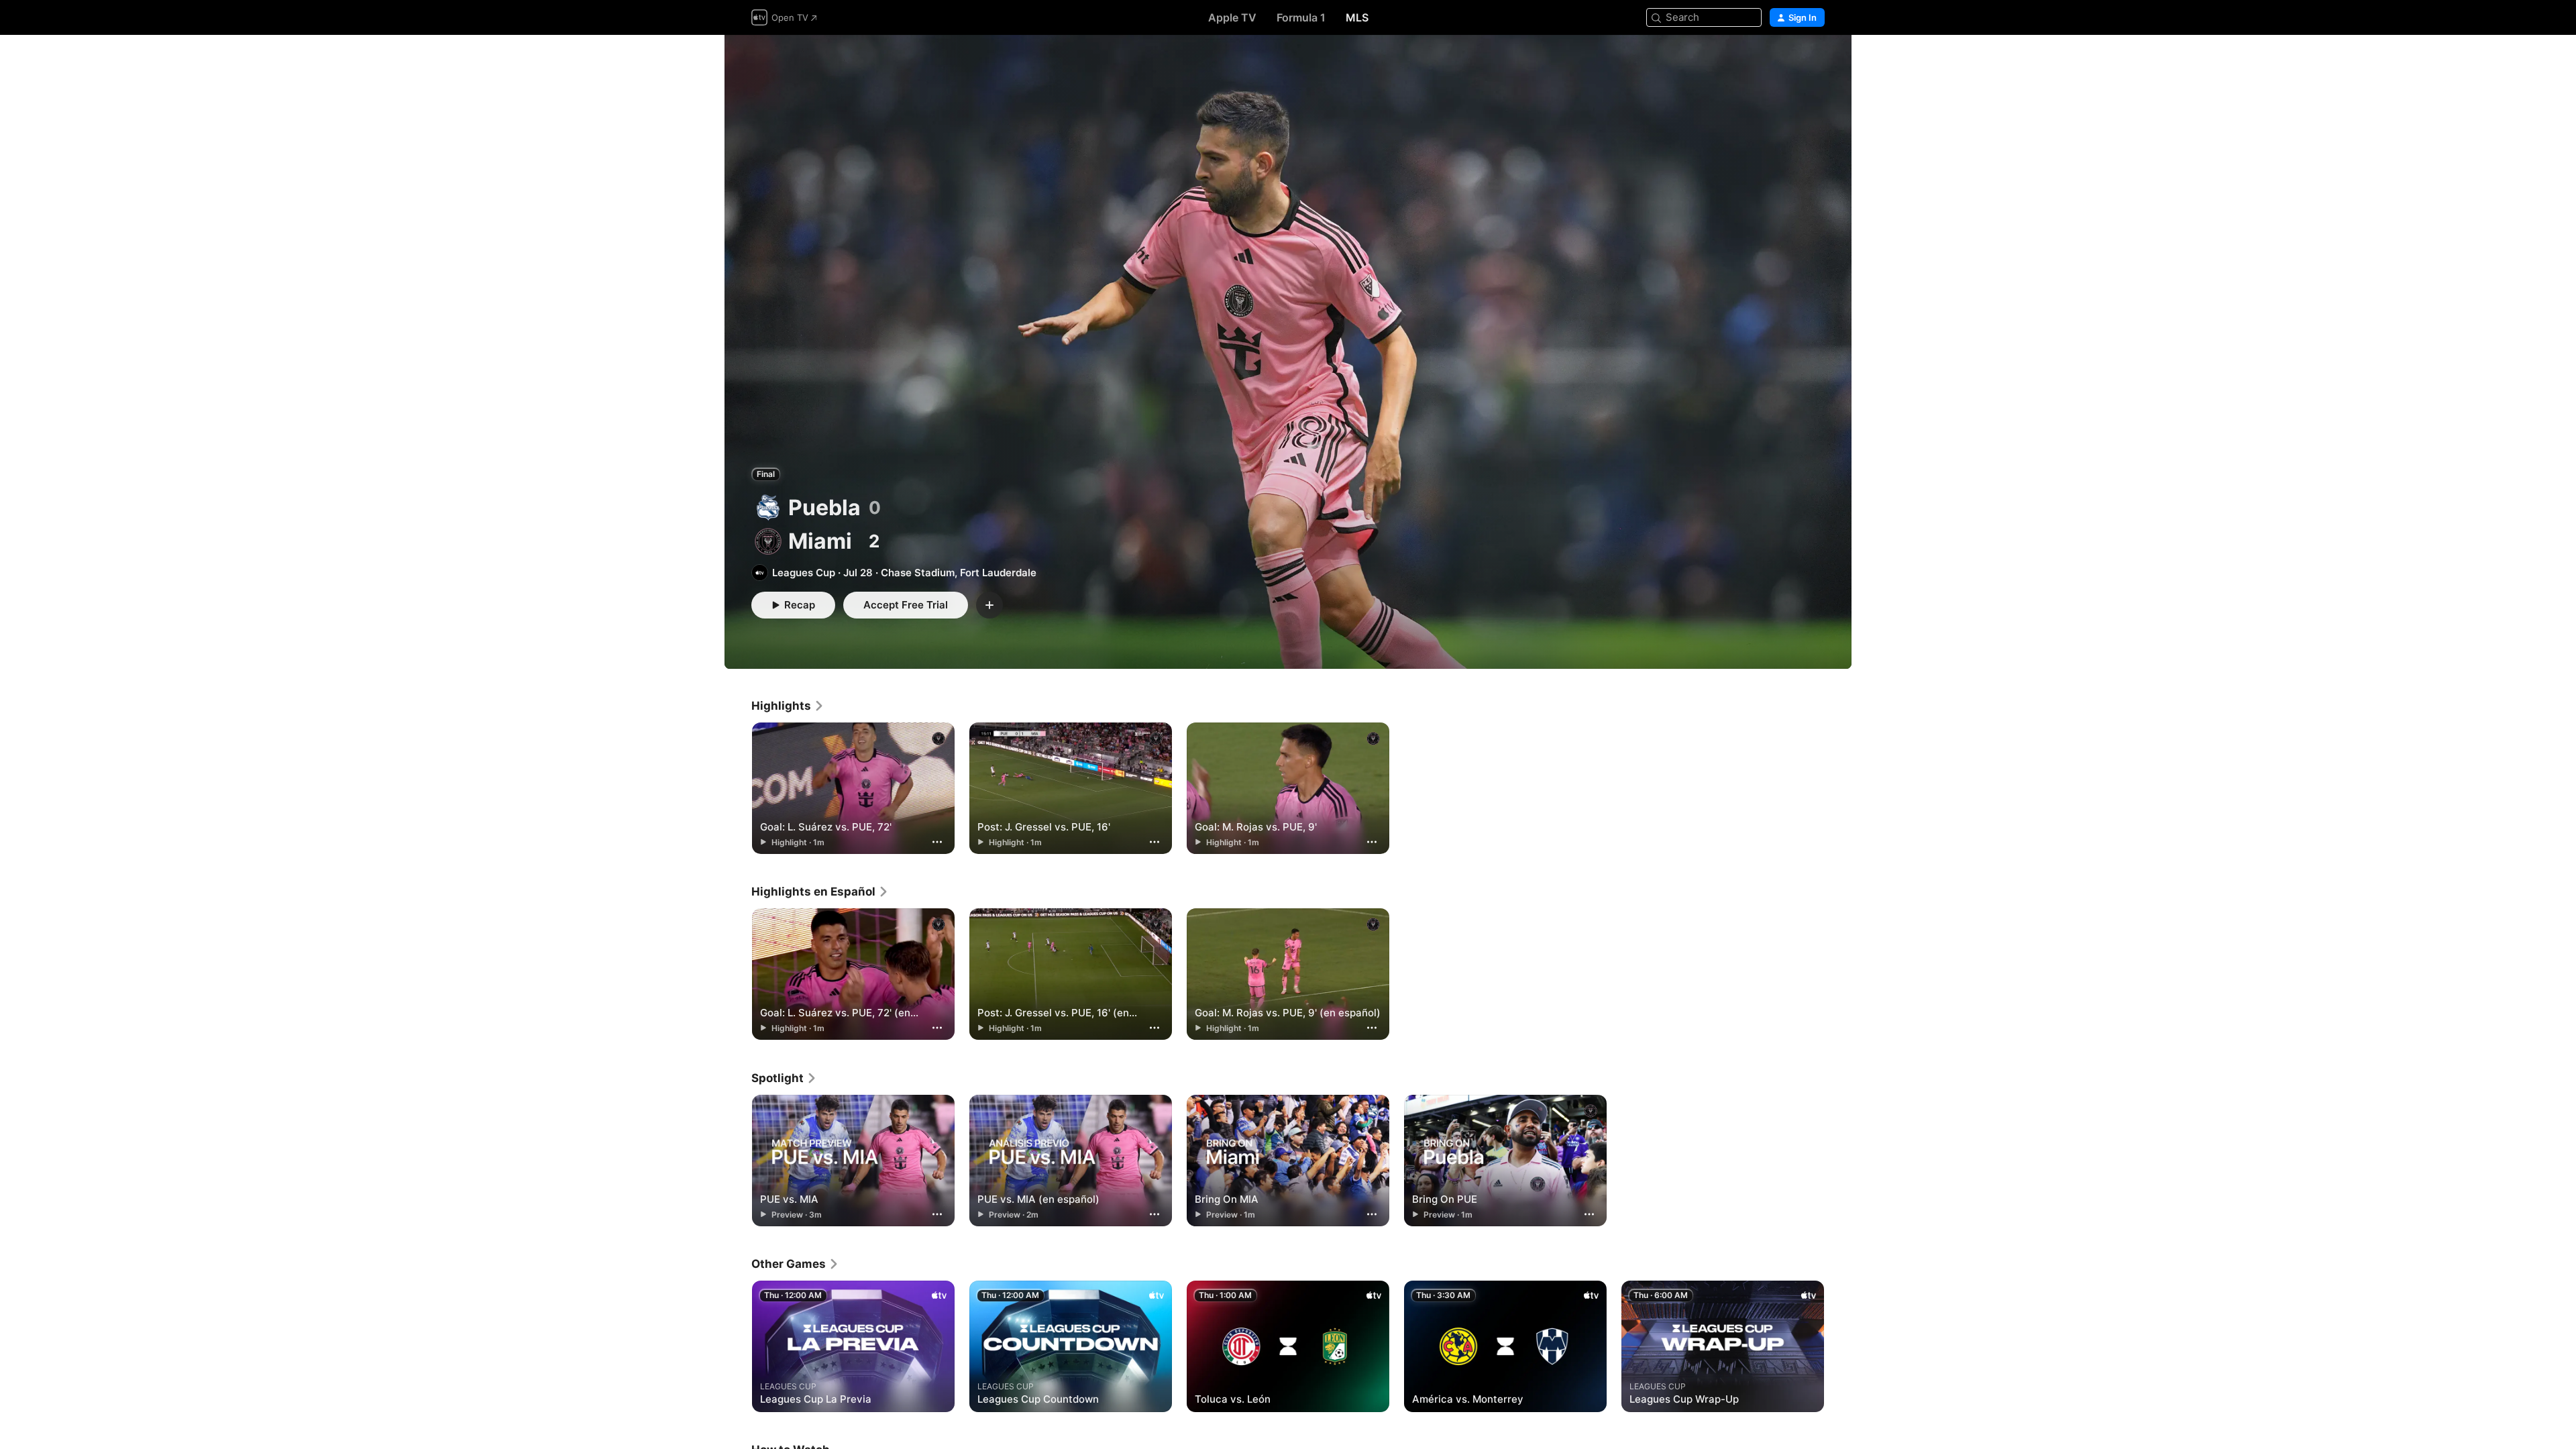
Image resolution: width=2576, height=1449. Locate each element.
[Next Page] (1838, 1346)
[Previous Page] (738, 1346)
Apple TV (1232, 17)
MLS (1357, 17)
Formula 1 (1301, 17)
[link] (788, 706)
